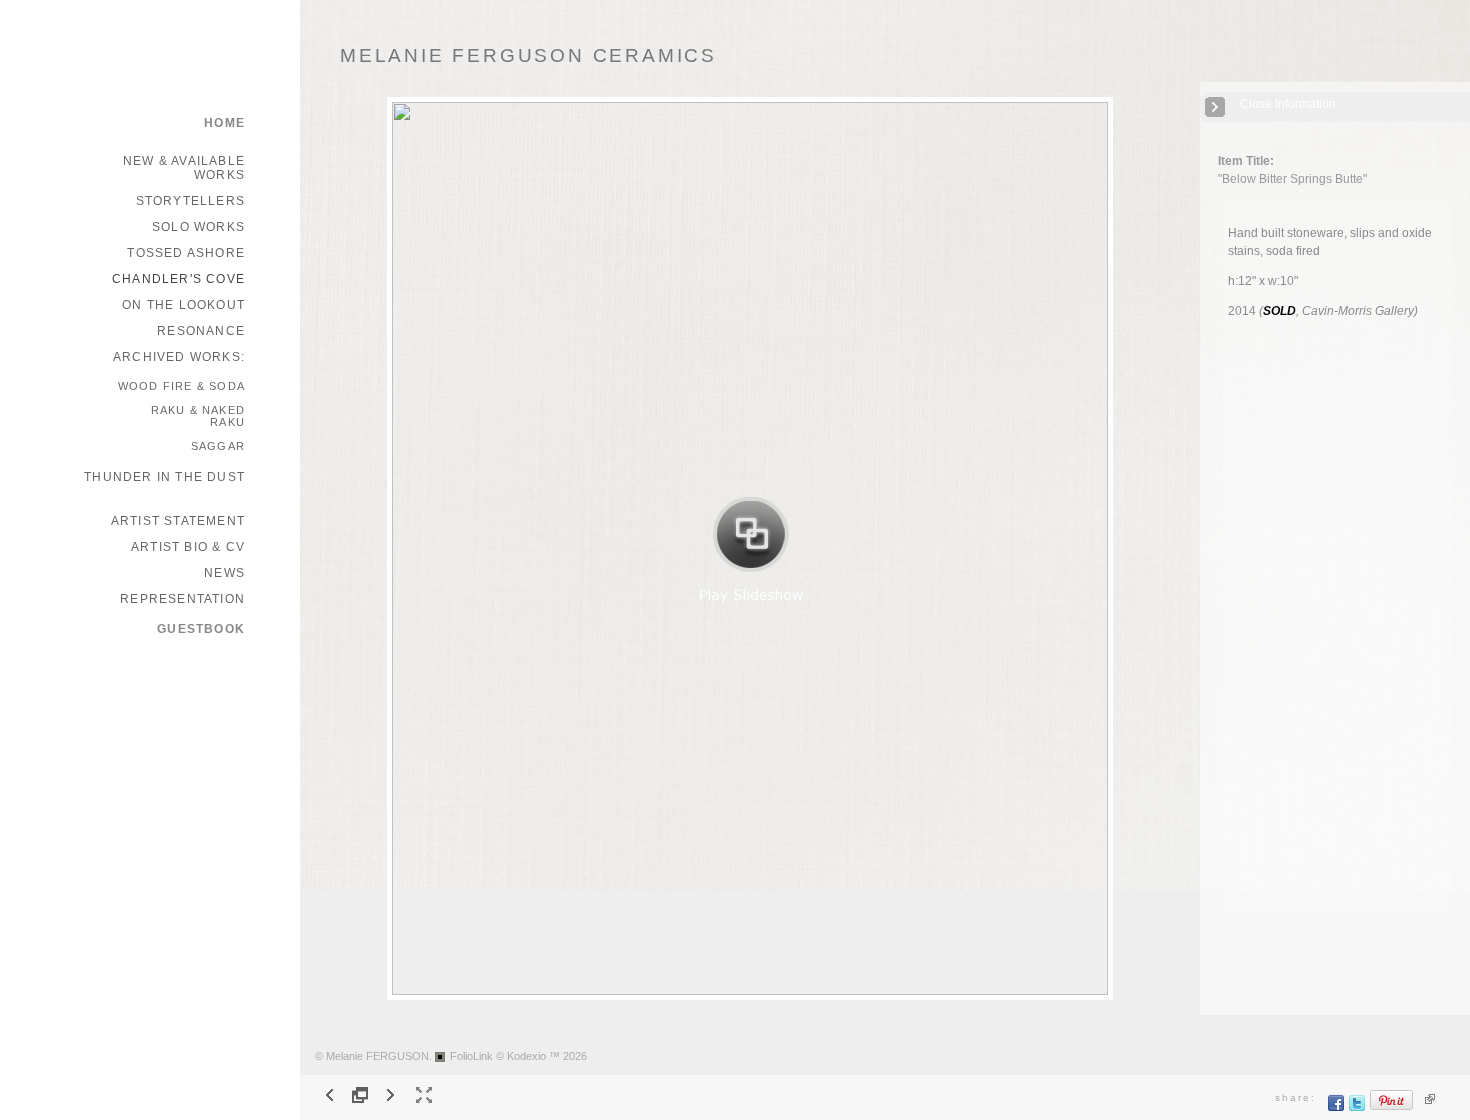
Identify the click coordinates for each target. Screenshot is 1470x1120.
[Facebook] (1336, 1107)
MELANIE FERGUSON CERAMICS (528, 55)
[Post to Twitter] (1357, 1107)
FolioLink (471, 1056)
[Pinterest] (1392, 1107)
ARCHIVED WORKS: (179, 357)
